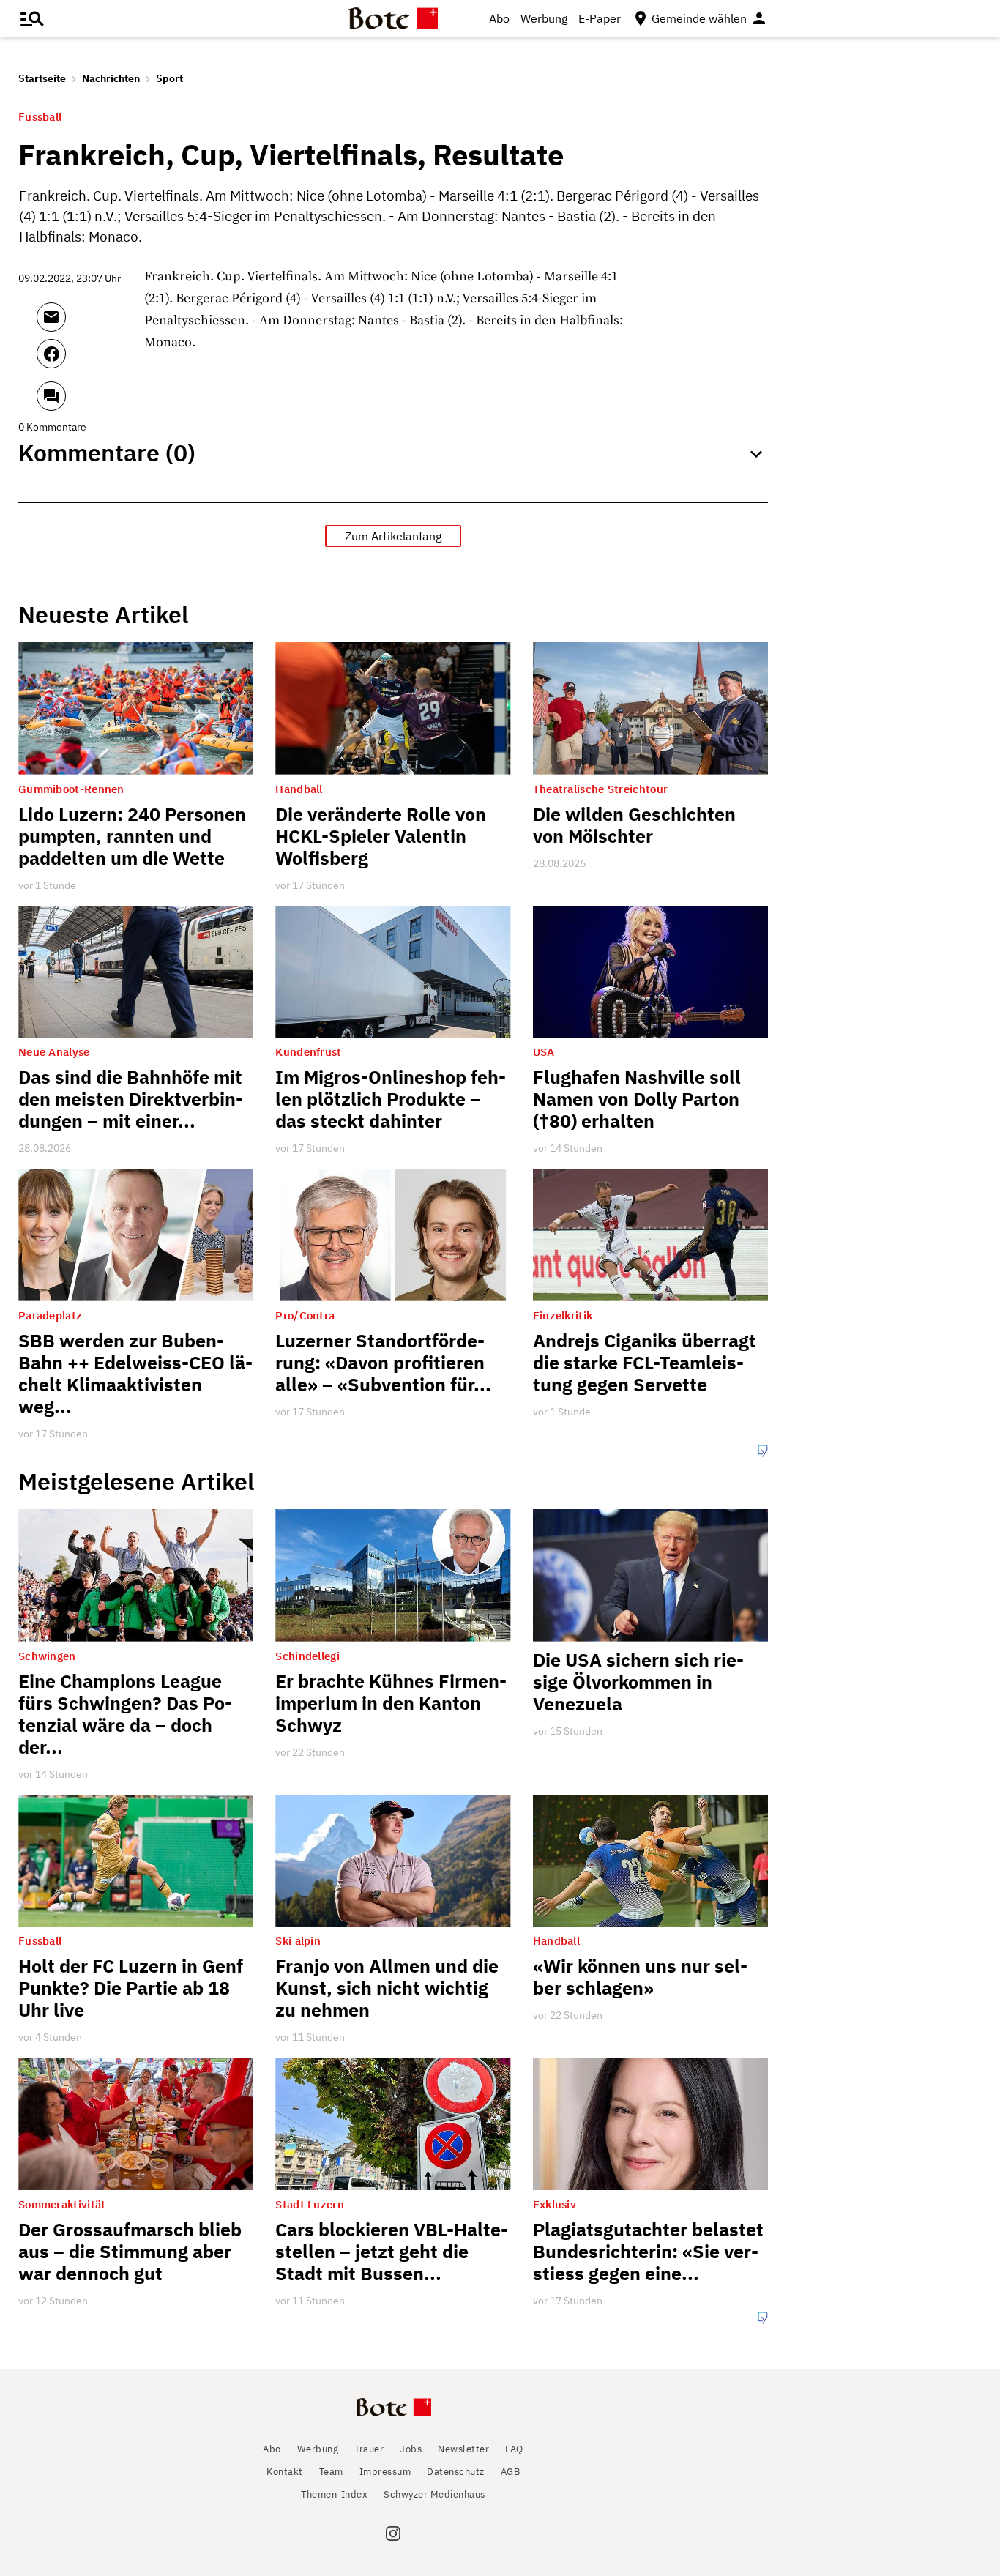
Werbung (544, 18)
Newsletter (463, 2449)
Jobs (411, 2449)
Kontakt (285, 2472)
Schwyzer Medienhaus (434, 2494)
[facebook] (90, 360)
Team (331, 2472)
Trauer (369, 2449)
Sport (169, 78)
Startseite (42, 78)
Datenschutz (456, 2472)
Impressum (385, 2472)
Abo (499, 18)
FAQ (514, 2449)
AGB (511, 2472)
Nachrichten (111, 78)
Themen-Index (334, 2494)
